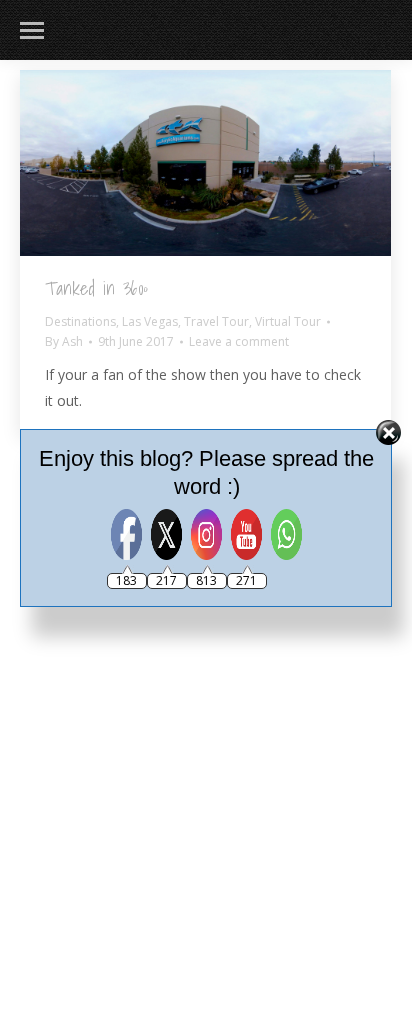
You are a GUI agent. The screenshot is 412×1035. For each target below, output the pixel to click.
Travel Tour (216, 321)
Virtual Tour (288, 321)
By (64, 341)
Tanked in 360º (96, 288)
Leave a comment (239, 341)
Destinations (80, 321)
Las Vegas (150, 321)
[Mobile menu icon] (32, 30)
